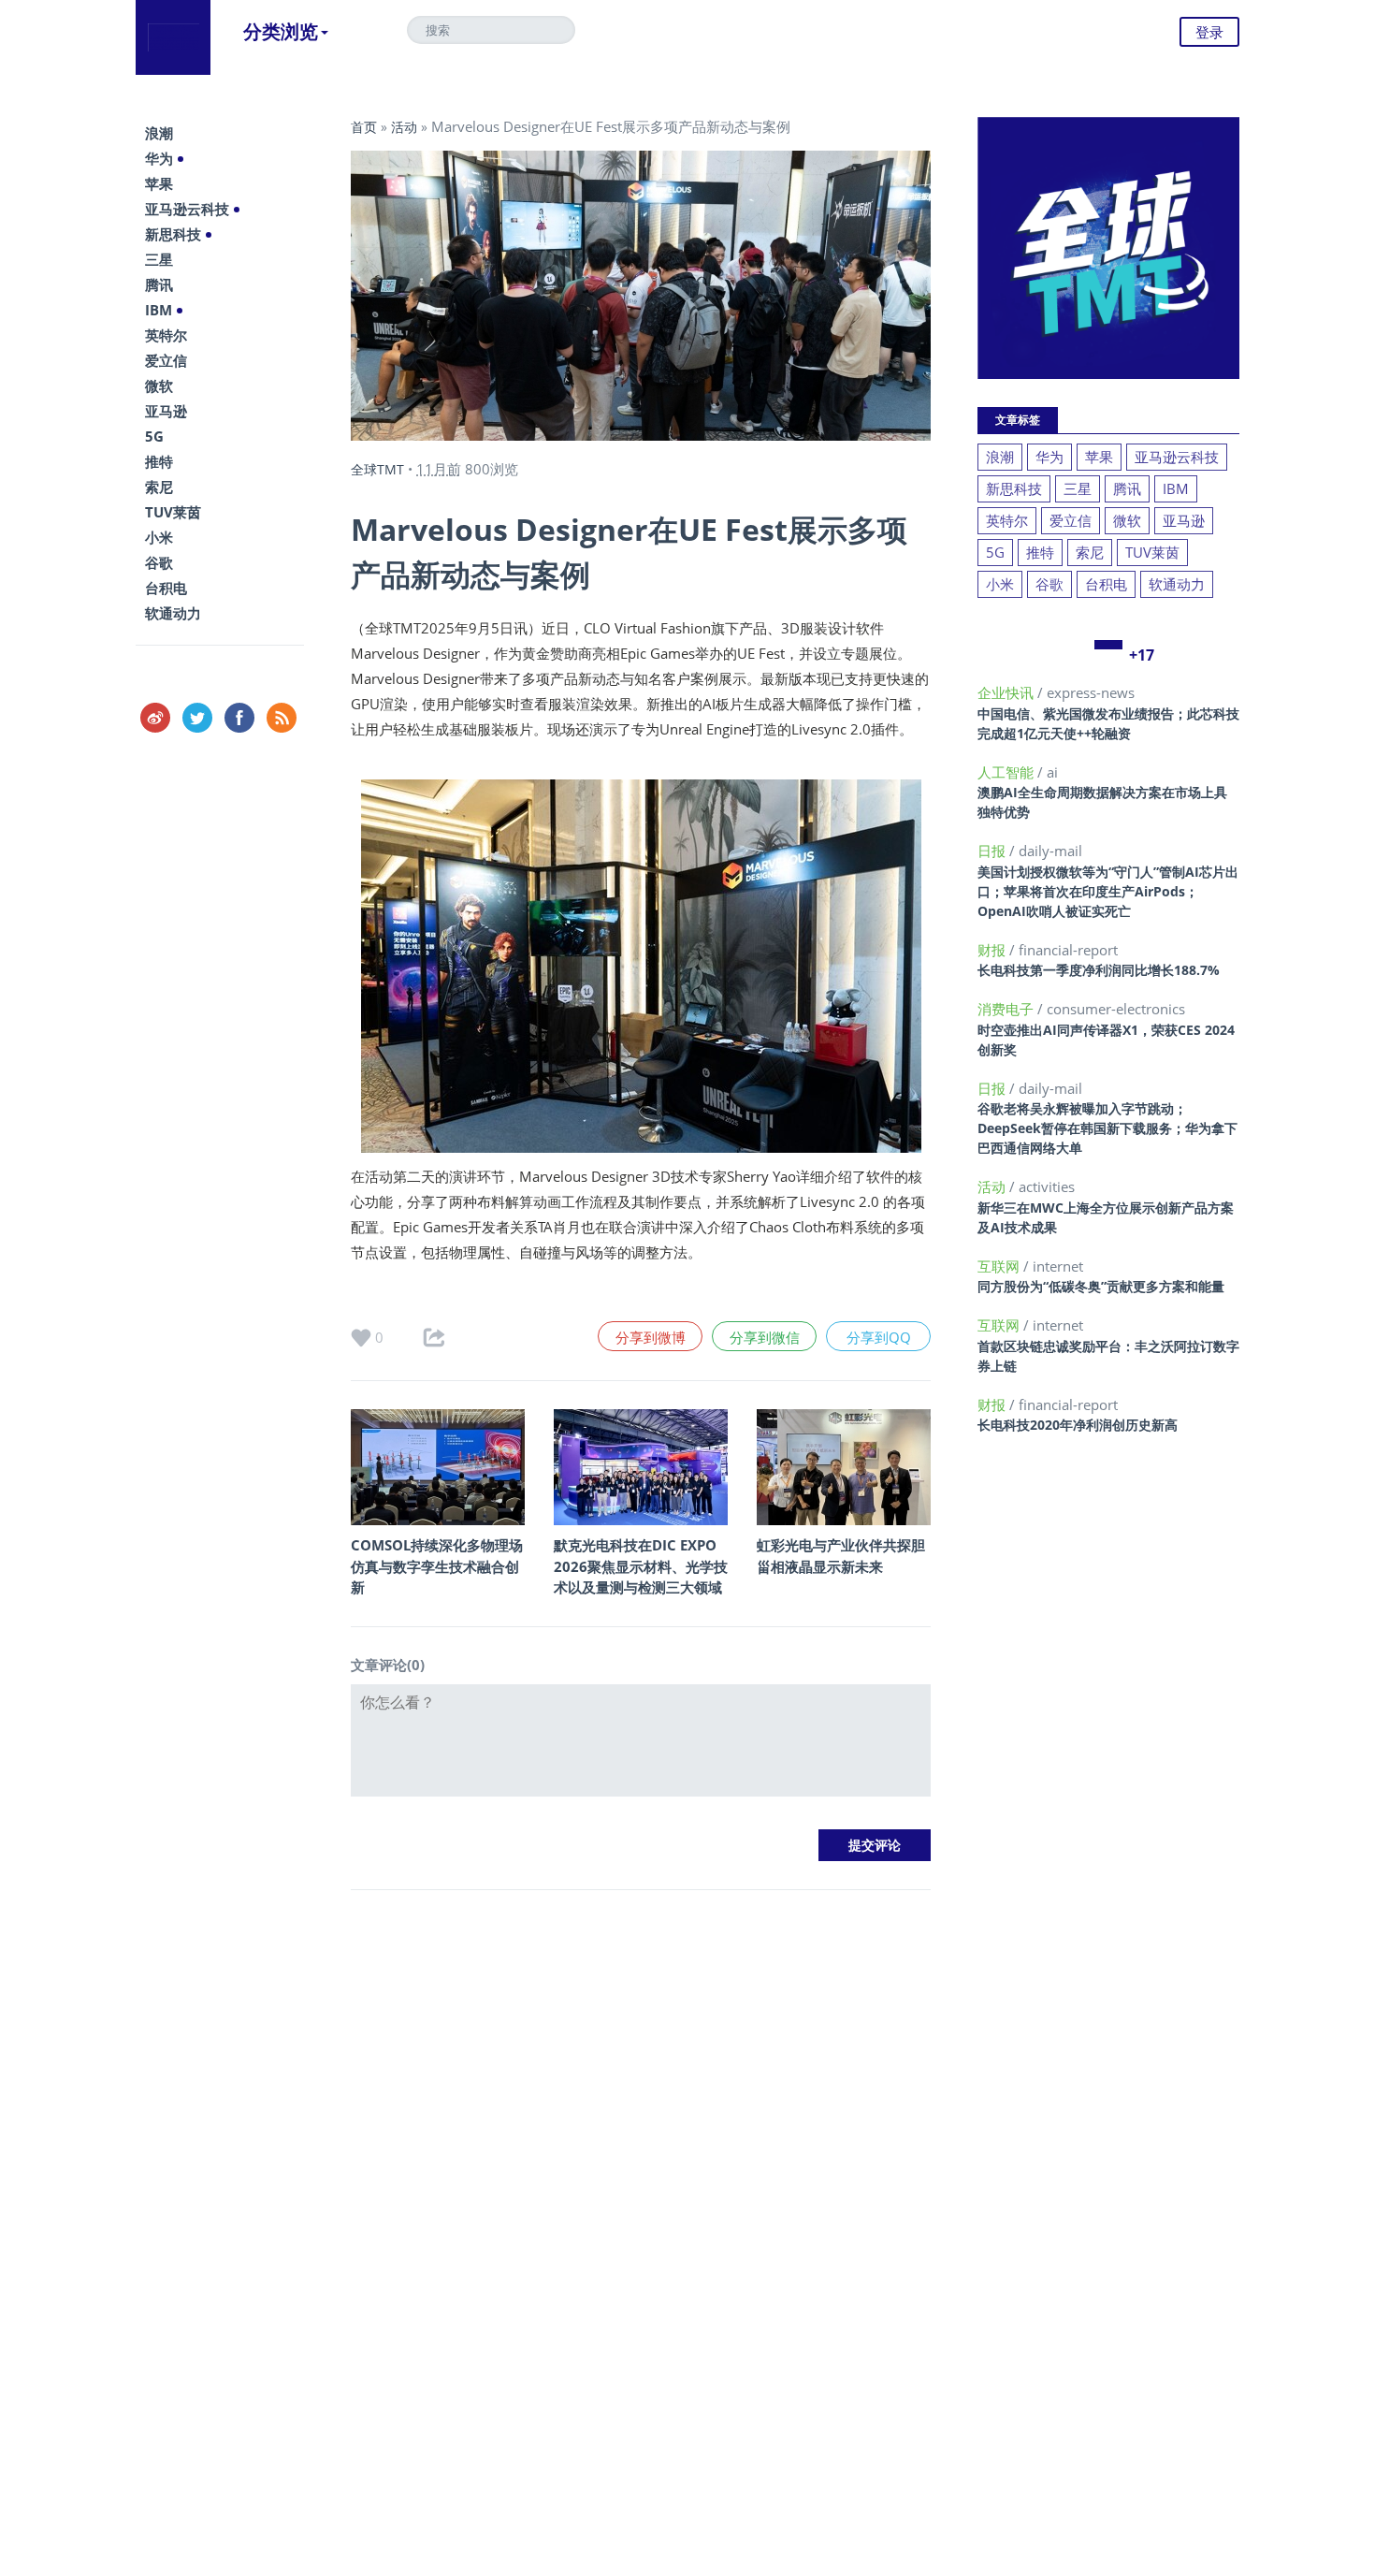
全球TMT (377, 469)
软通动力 (173, 613)
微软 (159, 386)
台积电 (166, 588)
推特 (159, 461)
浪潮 (159, 133)
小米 (159, 537)
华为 (159, 158)
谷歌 (159, 562)
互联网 (1000, 1266)
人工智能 (1007, 772)
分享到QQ (879, 1337)
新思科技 (173, 234)
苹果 (159, 183)
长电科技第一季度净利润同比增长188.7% (1099, 970)
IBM (159, 310)
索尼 (159, 487)
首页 (364, 127)
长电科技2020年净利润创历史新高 (1078, 1425)
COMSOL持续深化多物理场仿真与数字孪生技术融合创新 (437, 1566)
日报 (993, 851)
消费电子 (1007, 1009)
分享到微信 (765, 1337)
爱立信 (166, 360)
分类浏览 (281, 31)
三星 (159, 259)
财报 (993, 950)
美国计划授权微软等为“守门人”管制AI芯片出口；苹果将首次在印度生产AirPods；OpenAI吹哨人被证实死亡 (1108, 891)
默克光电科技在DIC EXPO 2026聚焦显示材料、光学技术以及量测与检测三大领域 (641, 1566)
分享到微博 (651, 1337)
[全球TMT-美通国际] (173, 37)
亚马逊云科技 (187, 209)
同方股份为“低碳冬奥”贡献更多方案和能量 (1101, 1286)
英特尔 (166, 335)
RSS (282, 718)
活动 (404, 127)
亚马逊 (166, 411)
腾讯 (159, 284)
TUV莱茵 (173, 512)
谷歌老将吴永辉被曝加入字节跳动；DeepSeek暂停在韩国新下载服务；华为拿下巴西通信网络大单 (1107, 1128)
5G (154, 436)
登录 (1209, 32)
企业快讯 (1007, 692)
